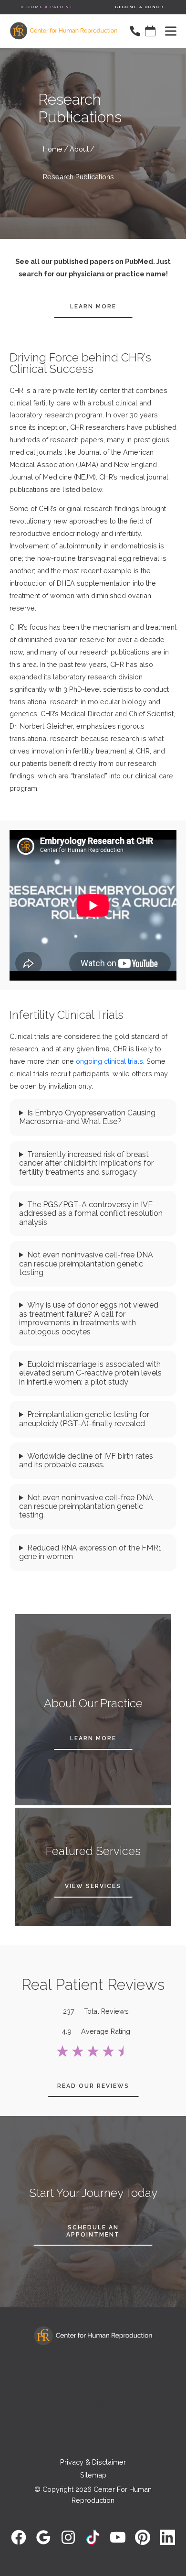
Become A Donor (139, 7)
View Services (93, 1886)
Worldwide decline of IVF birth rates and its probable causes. (86, 1461)
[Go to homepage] (59, 31)
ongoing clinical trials (109, 1061)
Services (93, 2424)
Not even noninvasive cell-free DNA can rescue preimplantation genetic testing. (86, 1507)
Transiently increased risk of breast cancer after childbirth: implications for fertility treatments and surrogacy (86, 1163)
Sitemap (93, 2475)
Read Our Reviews (93, 2086)
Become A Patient (47, 7)
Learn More (93, 306)
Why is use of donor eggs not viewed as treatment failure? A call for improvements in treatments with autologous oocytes (89, 1318)
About (79, 149)
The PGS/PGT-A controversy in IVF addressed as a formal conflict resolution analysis (91, 1214)
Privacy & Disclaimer (93, 2462)
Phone (93, 2386)
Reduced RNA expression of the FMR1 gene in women (90, 1552)
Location (93, 2368)
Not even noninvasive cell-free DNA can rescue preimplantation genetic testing (86, 1264)
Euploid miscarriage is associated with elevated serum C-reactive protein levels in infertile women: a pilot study (90, 1373)
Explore (93, 2405)
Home (53, 149)
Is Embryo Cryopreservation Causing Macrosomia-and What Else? (87, 1117)
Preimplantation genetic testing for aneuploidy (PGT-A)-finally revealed (84, 1419)
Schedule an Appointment (93, 2231)
